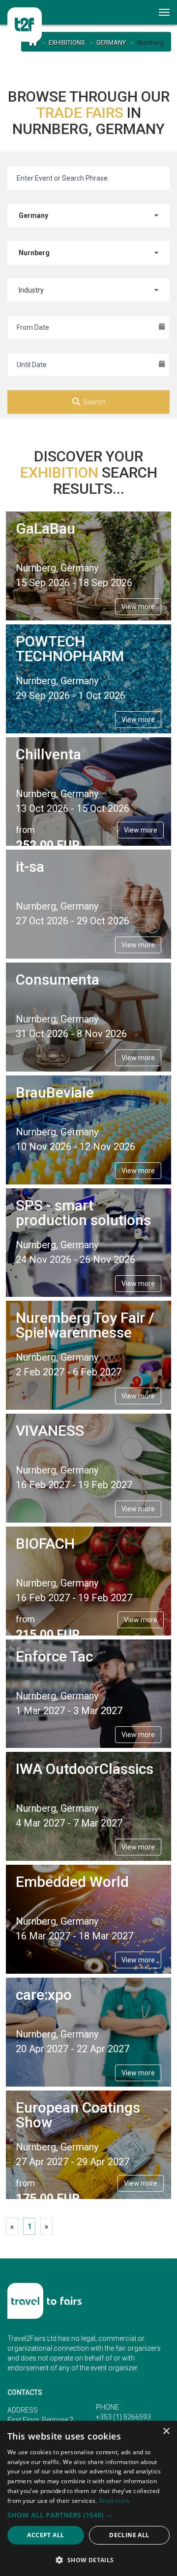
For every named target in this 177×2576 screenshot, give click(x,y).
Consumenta (58, 979)
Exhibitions (67, 42)
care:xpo (44, 1995)
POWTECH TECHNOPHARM (70, 649)
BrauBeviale (55, 1092)
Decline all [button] (129, 2535)
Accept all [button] (45, 2535)
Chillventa (48, 754)
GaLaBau (45, 528)
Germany (111, 42)
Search (94, 402)
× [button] (166, 2431)
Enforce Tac (54, 1656)
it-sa (30, 867)
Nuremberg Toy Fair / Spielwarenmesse (85, 1325)
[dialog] (88, 2498)
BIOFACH (45, 1543)
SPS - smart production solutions (83, 1213)
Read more (115, 2501)
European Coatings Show (78, 2115)
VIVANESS (50, 1431)
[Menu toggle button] (165, 12)
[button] (88, 2515)
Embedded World (72, 1882)
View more (138, 607)
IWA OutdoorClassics (85, 1769)
